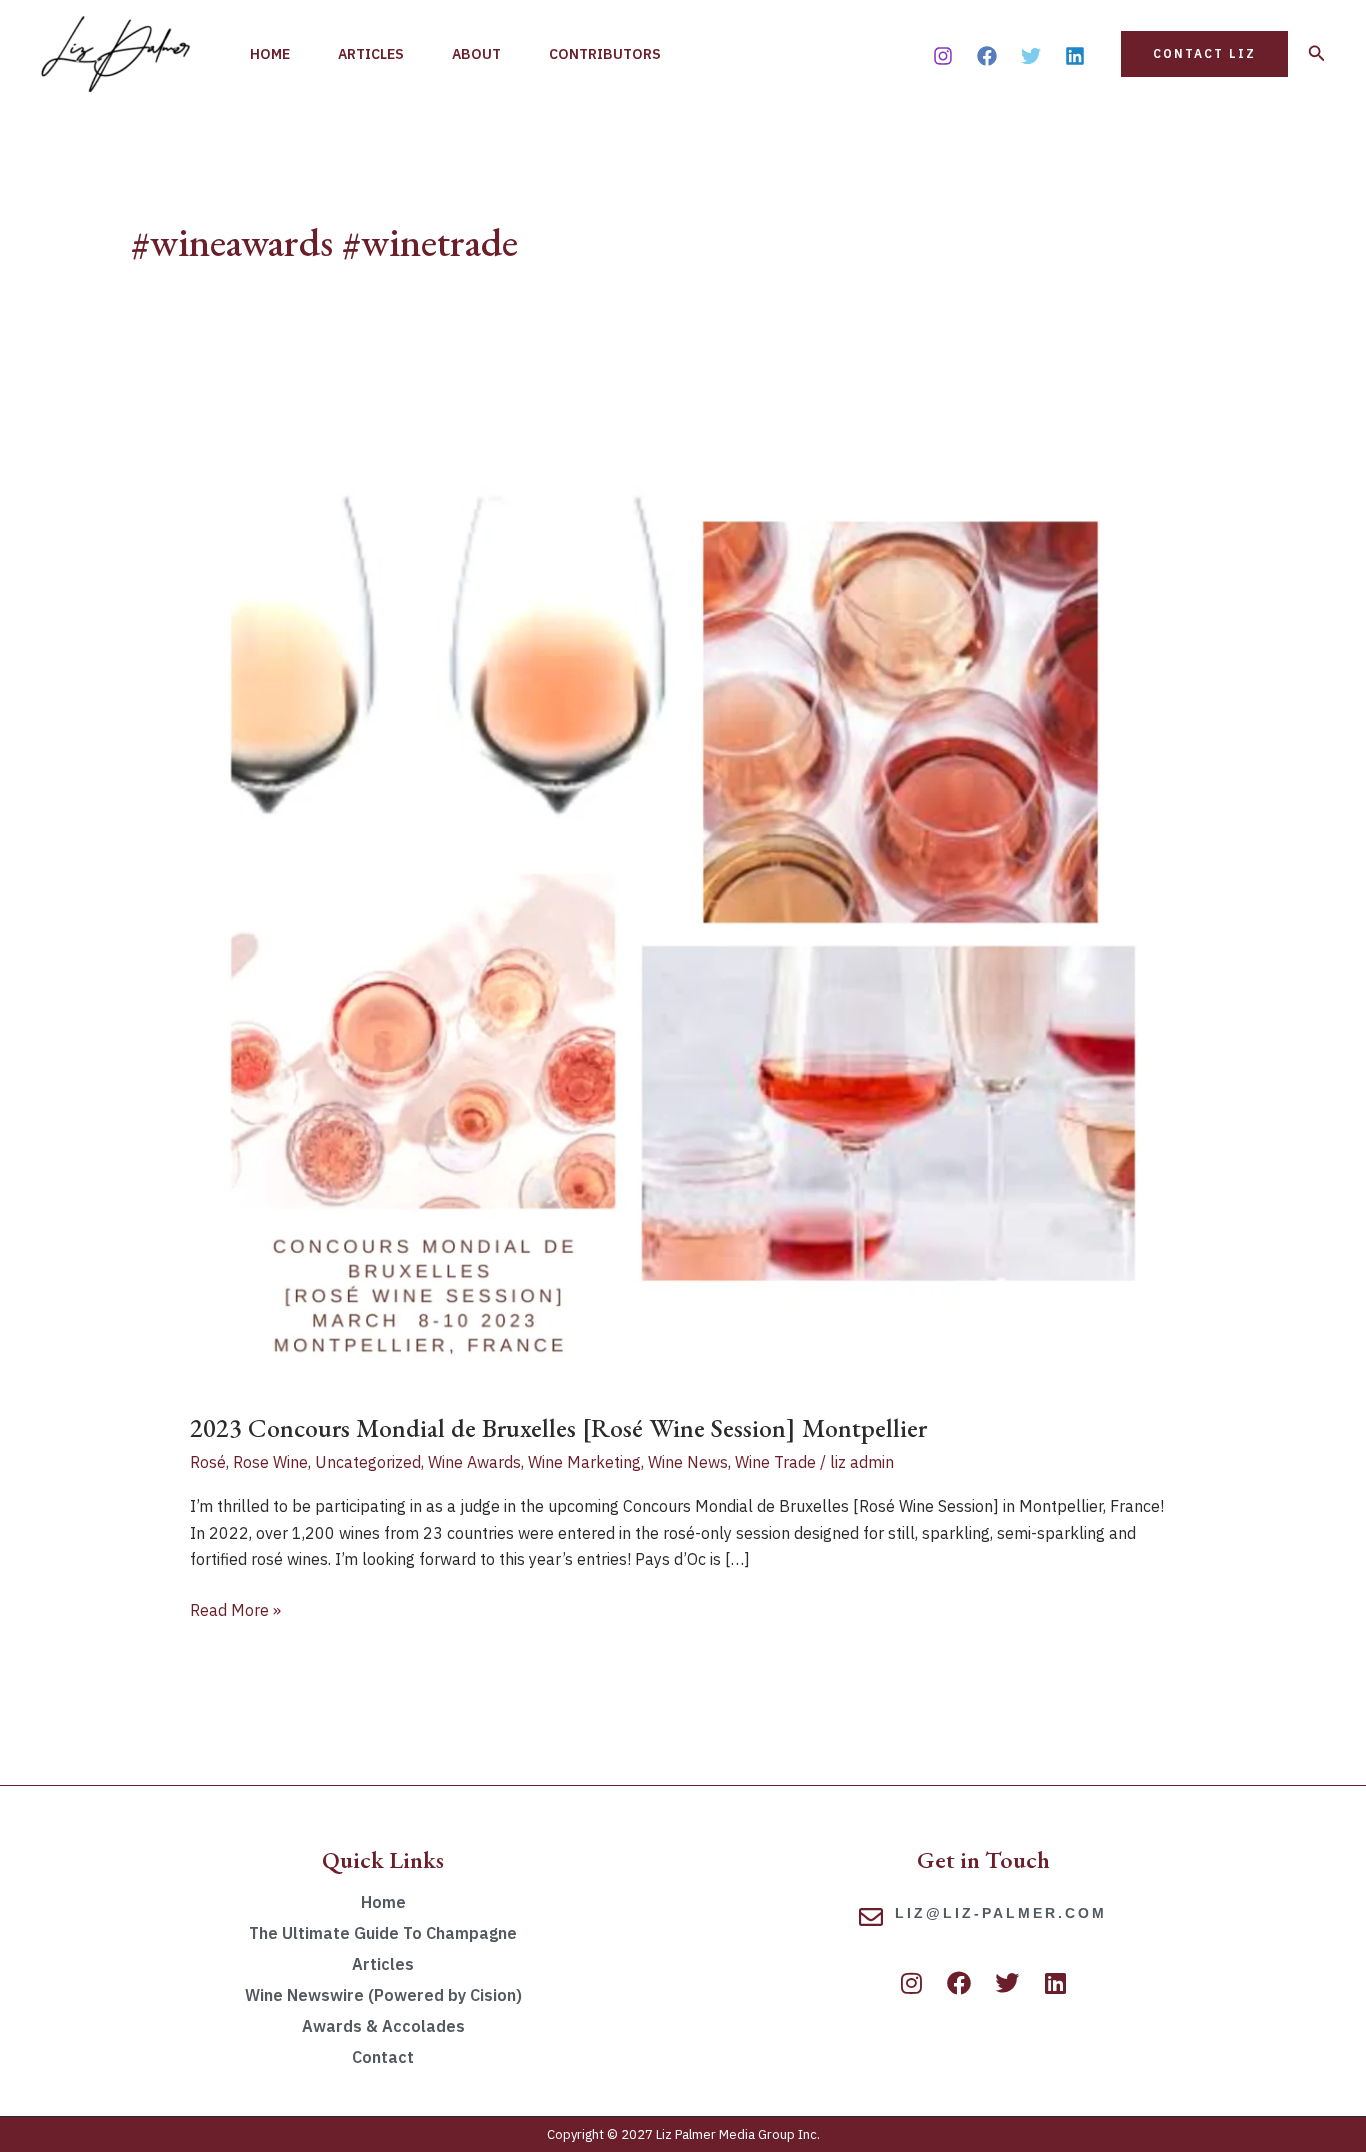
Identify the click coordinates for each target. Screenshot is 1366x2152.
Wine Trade (775, 1462)
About (476, 54)
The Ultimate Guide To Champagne (383, 1933)
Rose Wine (270, 1462)
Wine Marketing (584, 1462)
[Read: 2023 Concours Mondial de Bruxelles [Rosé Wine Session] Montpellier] (683, 893)
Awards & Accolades (383, 2026)
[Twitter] (1031, 56)
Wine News (688, 1462)
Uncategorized (368, 1462)
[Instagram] (943, 56)
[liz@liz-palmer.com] (871, 1917)
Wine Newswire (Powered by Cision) (383, 1995)
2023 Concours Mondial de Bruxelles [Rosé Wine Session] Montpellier (558, 1428)
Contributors (605, 54)
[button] (1204, 54)
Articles (371, 54)
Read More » (235, 1608)
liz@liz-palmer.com (1001, 1913)
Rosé (208, 1462)
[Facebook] (987, 56)
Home (270, 54)
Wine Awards (474, 1462)
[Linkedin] (1075, 56)
